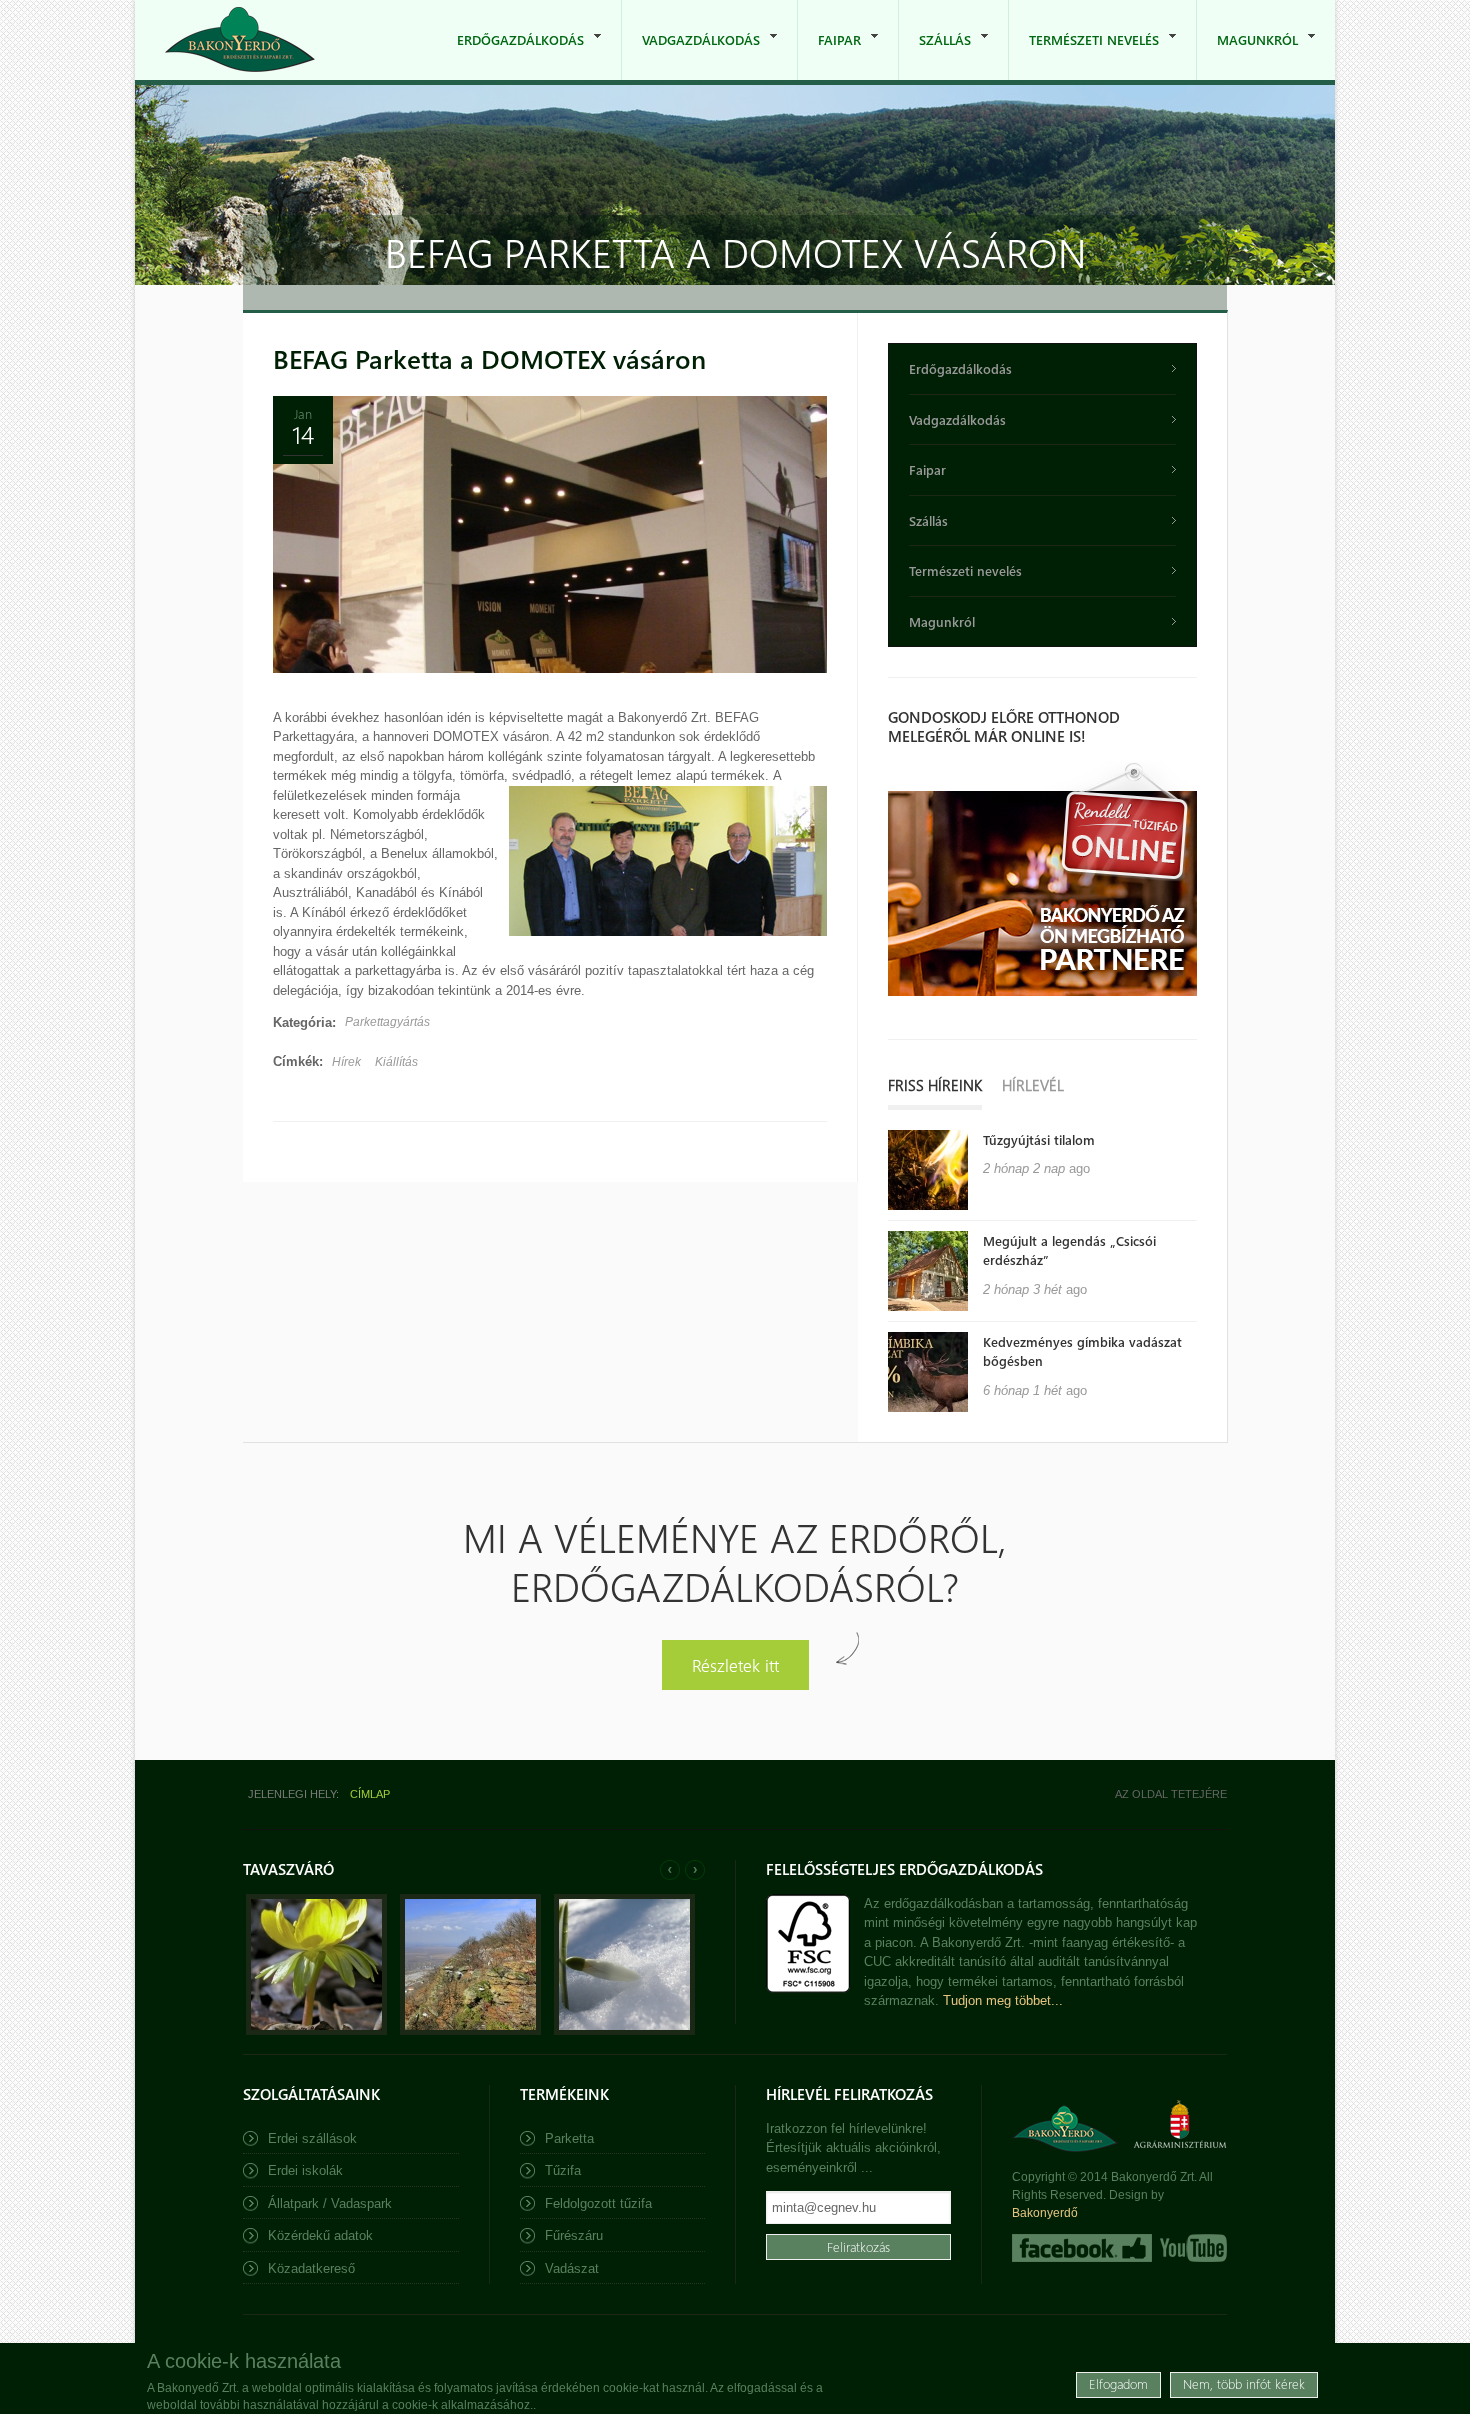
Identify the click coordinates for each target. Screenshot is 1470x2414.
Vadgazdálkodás (691, 55)
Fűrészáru (574, 2235)
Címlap (370, 1794)
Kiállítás (396, 1062)
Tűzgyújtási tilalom (1039, 1139)
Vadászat (572, 2268)
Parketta (569, 2138)
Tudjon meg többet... (1003, 2000)
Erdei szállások (312, 2138)
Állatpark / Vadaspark (330, 2203)
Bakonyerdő (1045, 2213)
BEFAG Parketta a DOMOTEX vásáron (489, 358)
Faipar (829, 55)
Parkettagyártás (387, 1022)
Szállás (935, 55)
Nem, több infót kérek (1244, 2383)
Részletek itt (735, 1664)
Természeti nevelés (1084, 55)
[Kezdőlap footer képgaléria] (316, 2030)
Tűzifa (563, 2170)
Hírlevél (1033, 1085)
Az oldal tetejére (1171, 1794)
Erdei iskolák (305, 2170)
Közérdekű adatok (320, 2235)
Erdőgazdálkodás (510, 55)
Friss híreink (935, 1085)
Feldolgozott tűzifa (598, 2203)
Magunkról (1247, 55)
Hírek (346, 1062)
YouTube (1191, 2248)
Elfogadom (1118, 2383)
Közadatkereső (311, 2268)
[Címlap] (240, 39)
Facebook (1082, 2248)
